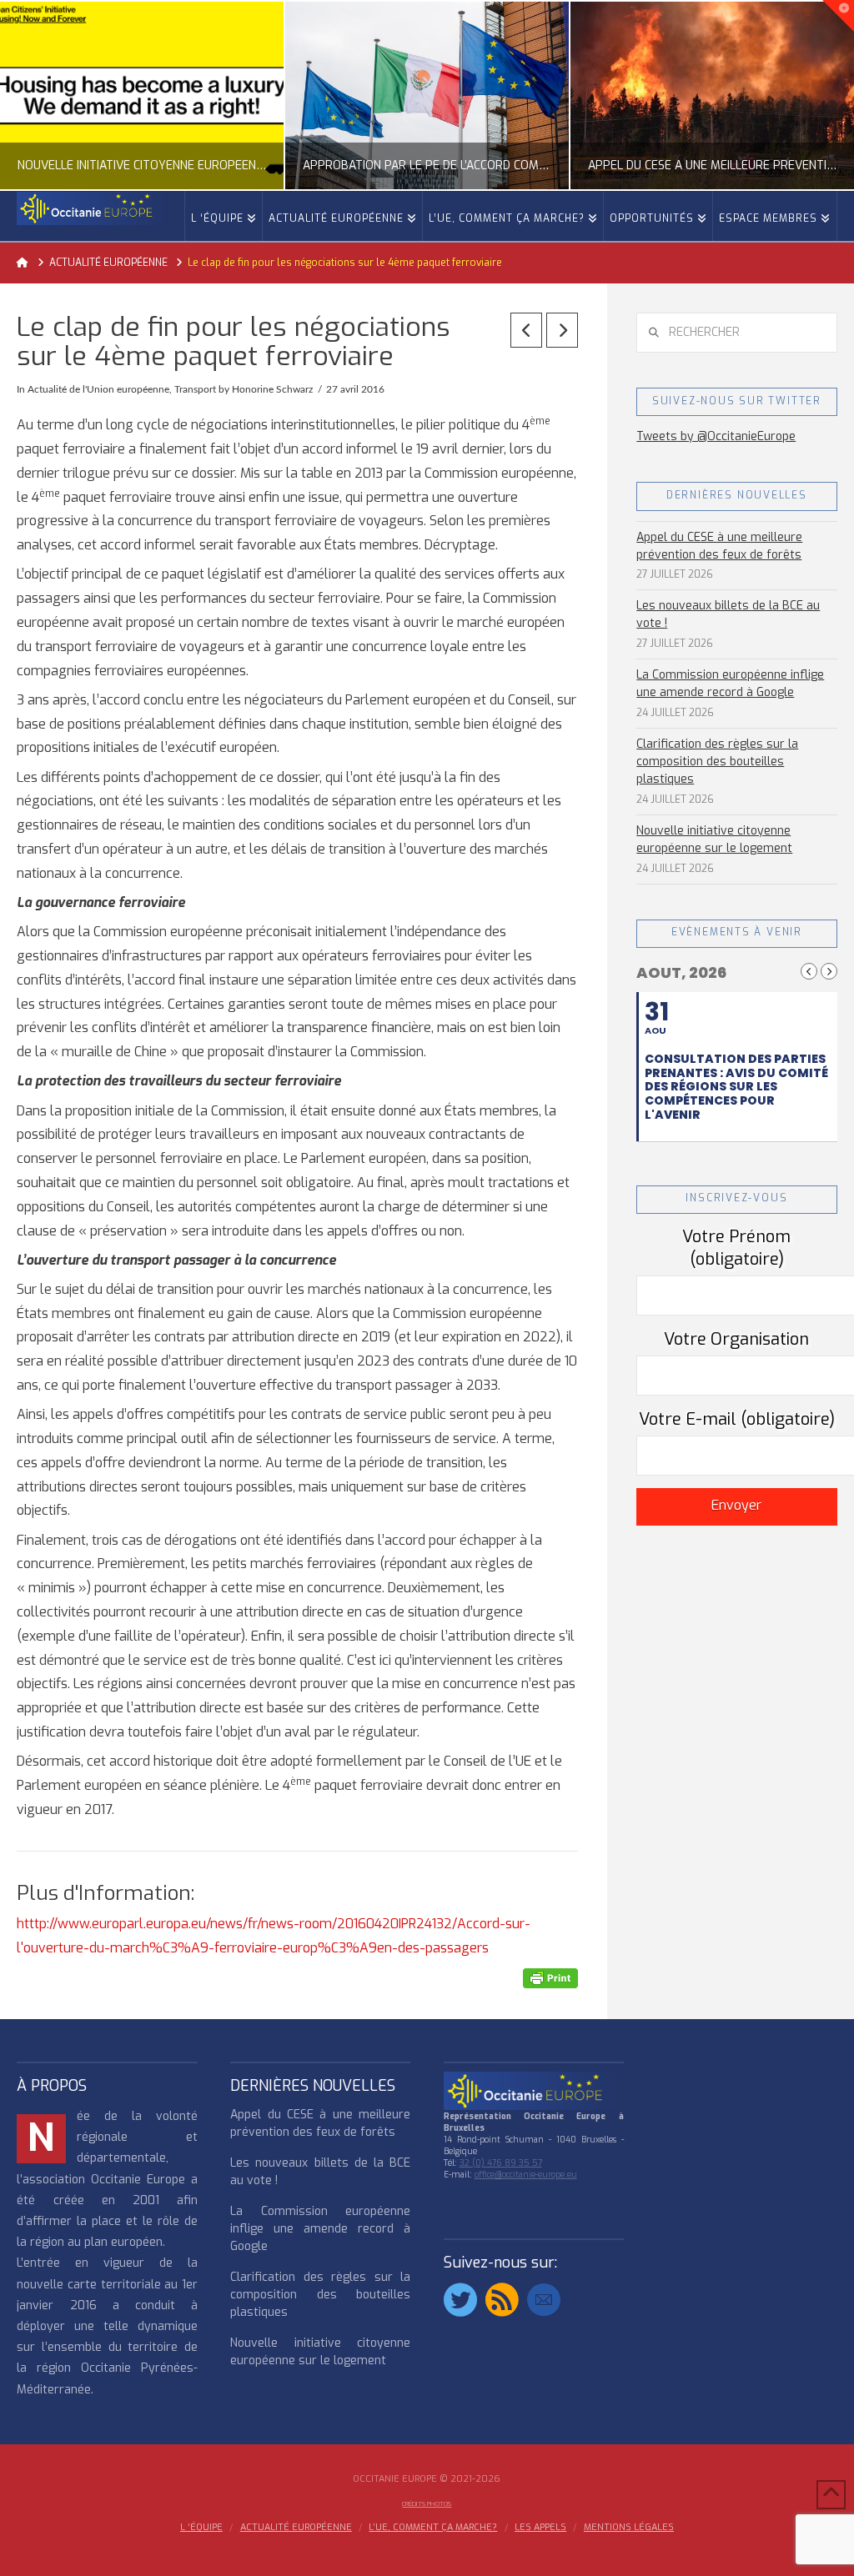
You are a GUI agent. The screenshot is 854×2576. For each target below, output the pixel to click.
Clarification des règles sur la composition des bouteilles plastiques (717, 762)
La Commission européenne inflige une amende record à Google (730, 684)
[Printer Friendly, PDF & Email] (550, 1978)
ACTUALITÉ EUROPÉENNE (296, 2528)
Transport (195, 389)
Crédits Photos (427, 2504)
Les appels (540, 2528)
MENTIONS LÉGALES (629, 2528)
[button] (838, 16)
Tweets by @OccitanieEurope (716, 436)
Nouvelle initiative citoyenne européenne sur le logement (714, 839)
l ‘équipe (201, 2528)
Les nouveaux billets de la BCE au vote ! (728, 614)
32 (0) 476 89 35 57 (501, 2163)
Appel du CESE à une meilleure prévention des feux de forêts (719, 546)
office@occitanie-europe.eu (526, 2175)
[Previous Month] (809, 971)
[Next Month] (829, 971)
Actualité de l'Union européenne (98, 389)
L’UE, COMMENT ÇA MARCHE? (433, 2528)
